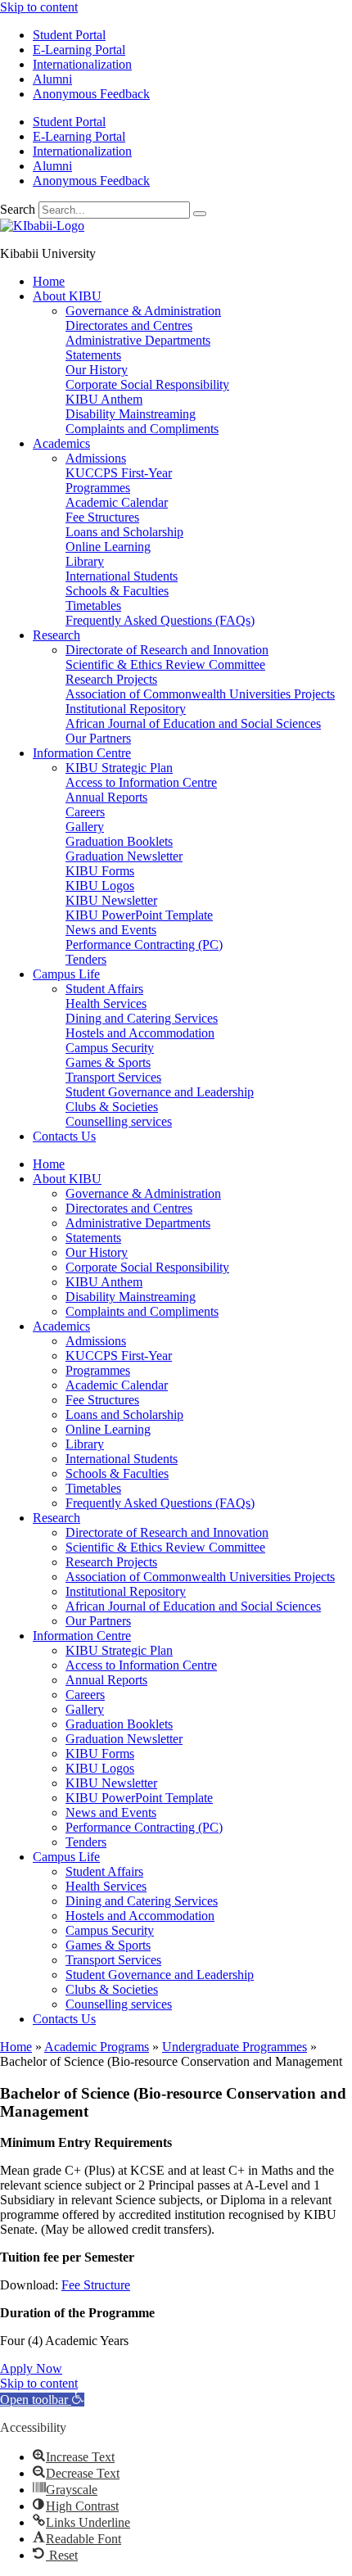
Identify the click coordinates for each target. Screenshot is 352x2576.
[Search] (200, 214)
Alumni (52, 79)
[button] (42, 2400)
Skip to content (39, 7)
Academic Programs (97, 2047)
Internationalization (82, 64)
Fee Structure (96, 2285)
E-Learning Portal (79, 50)
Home (16, 2047)
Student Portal (69, 35)
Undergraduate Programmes (235, 2047)
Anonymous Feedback (91, 94)
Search (18, 209)
